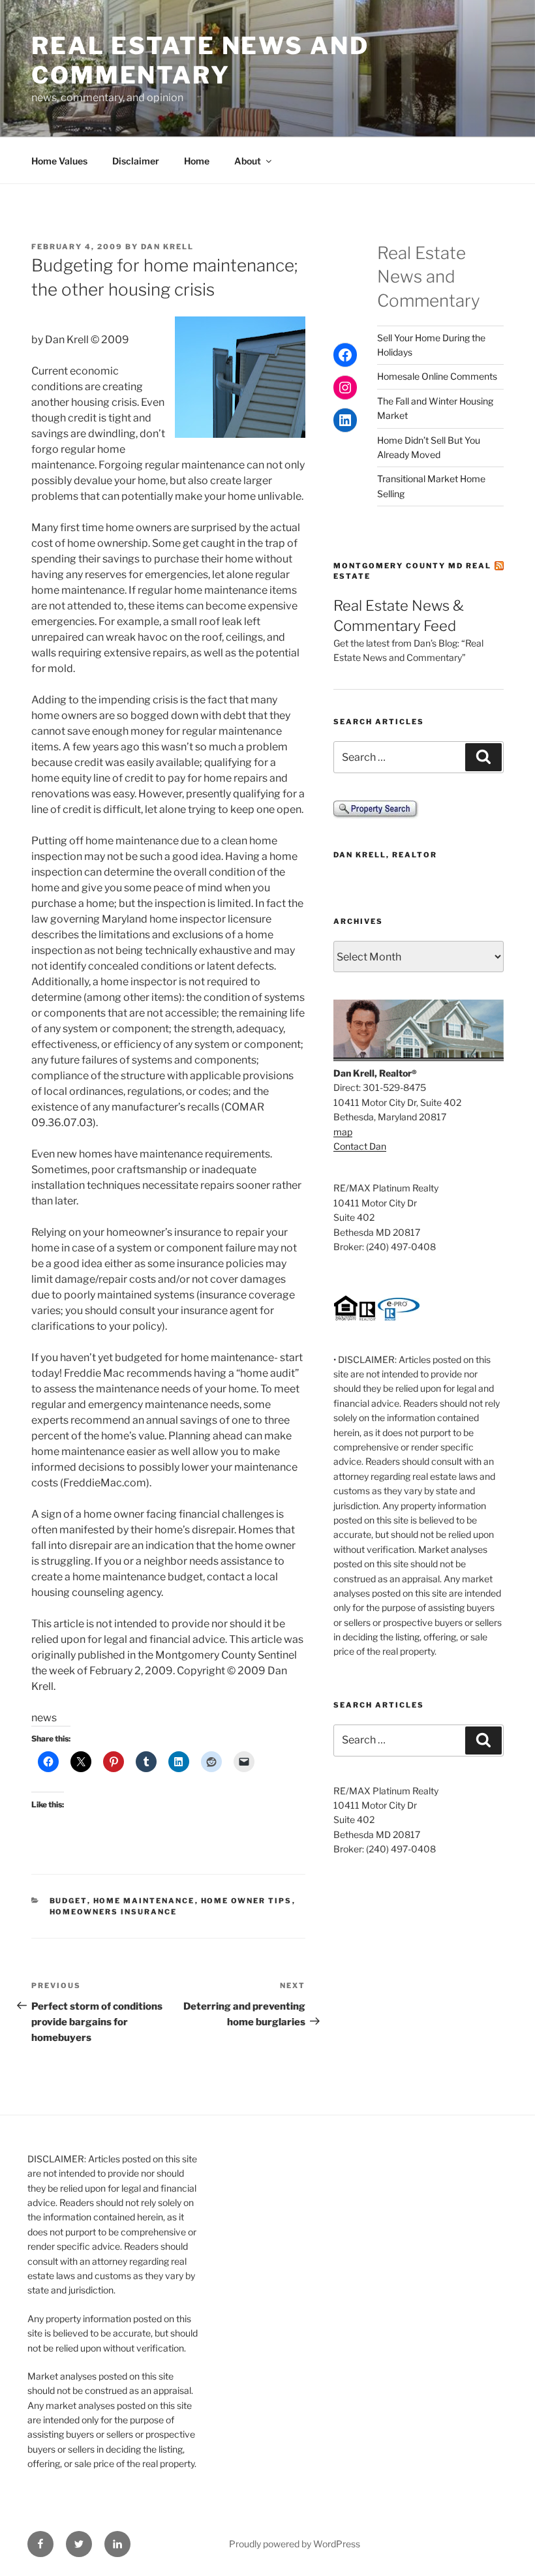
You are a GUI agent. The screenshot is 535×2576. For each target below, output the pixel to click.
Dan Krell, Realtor (385, 855)
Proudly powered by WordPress (295, 2544)
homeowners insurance (114, 1912)
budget (69, 1901)
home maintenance (144, 1901)
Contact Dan (360, 1146)
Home (197, 161)
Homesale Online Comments (437, 376)
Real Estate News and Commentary (200, 60)
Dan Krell (167, 247)
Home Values (59, 161)
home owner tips (247, 1901)
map (343, 1132)
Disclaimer (136, 161)
